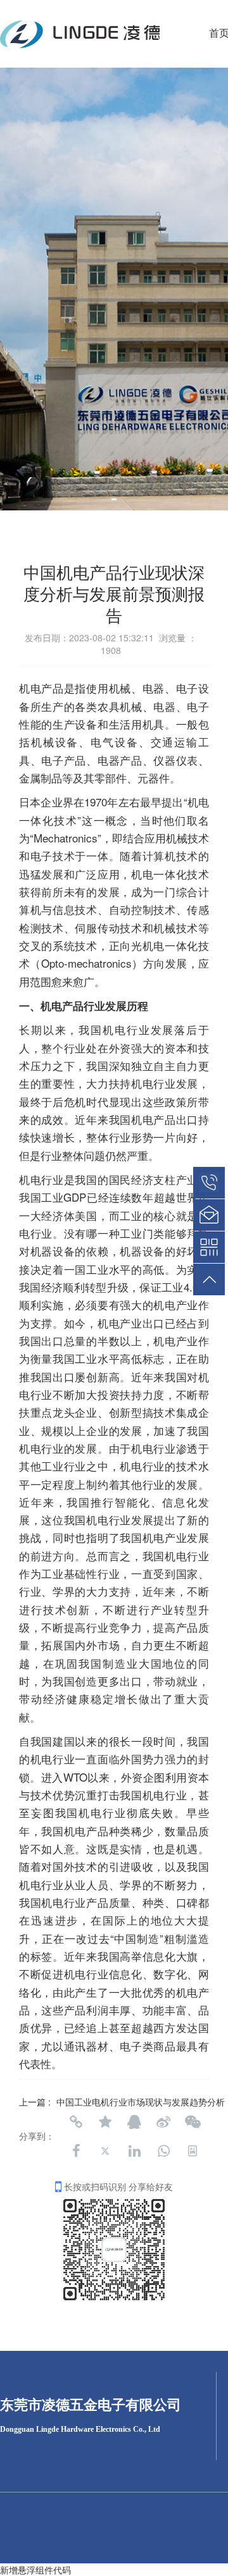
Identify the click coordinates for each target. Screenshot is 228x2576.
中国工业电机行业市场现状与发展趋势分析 (141, 2102)
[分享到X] (105, 2151)
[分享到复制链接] (76, 2122)
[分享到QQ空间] (105, 2122)
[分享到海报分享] (193, 2151)
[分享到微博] (163, 2122)
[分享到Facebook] (76, 2151)
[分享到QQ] (134, 2122)
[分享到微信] (193, 2122)
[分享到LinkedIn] (134, 2151)
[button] (114, 499)
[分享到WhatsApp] (163, 2151)
